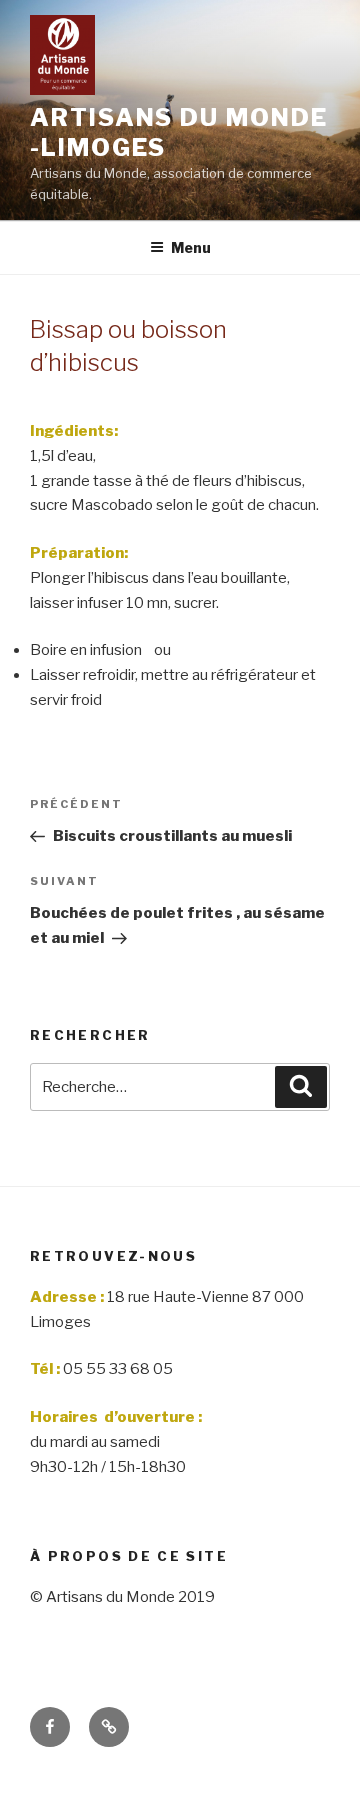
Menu (191, 247)
